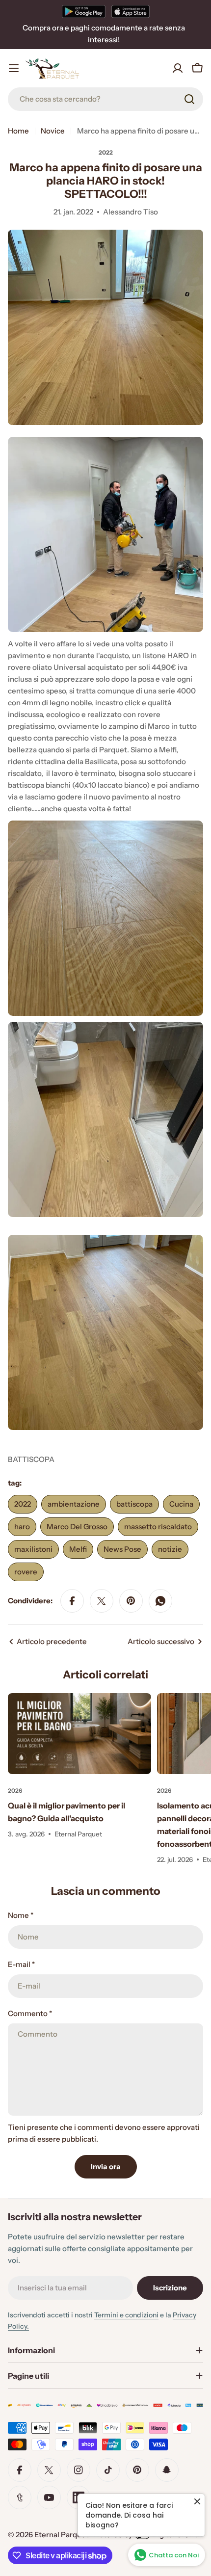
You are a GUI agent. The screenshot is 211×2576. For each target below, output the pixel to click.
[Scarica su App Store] (131, 11)
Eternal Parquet (62, 2535)
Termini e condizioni (126, 2315)
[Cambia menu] (14, 68)
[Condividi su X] (102, 1601)
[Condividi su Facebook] (72, 1601)
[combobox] (105, 99)
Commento (30, 2013)
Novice (53, 131)
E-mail (21, 1964)
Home (18, 131)
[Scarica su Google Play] (84, 11)
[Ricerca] (189, 99)
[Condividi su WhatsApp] (160, 1601)
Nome (21, 1915)
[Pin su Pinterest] (131, 1601)
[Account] (178, 68)
